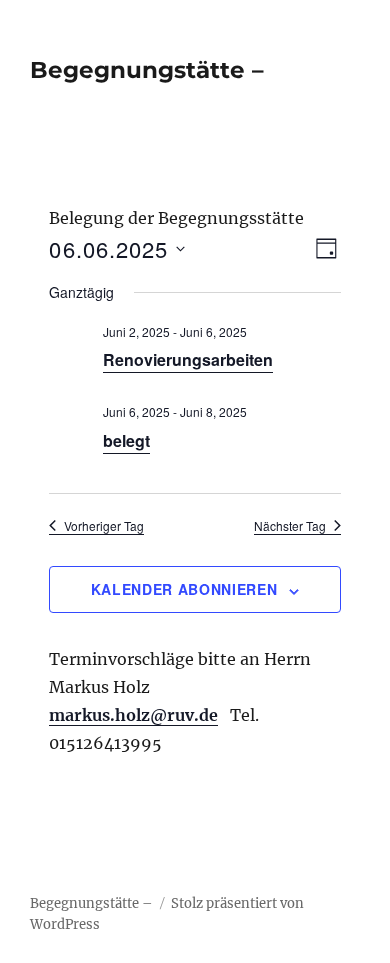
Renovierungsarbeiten (188, 359)
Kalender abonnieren (184, 589)
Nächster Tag (290, 526)
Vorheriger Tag (104, 526)
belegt (126, 440)
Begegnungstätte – (147, 70)
